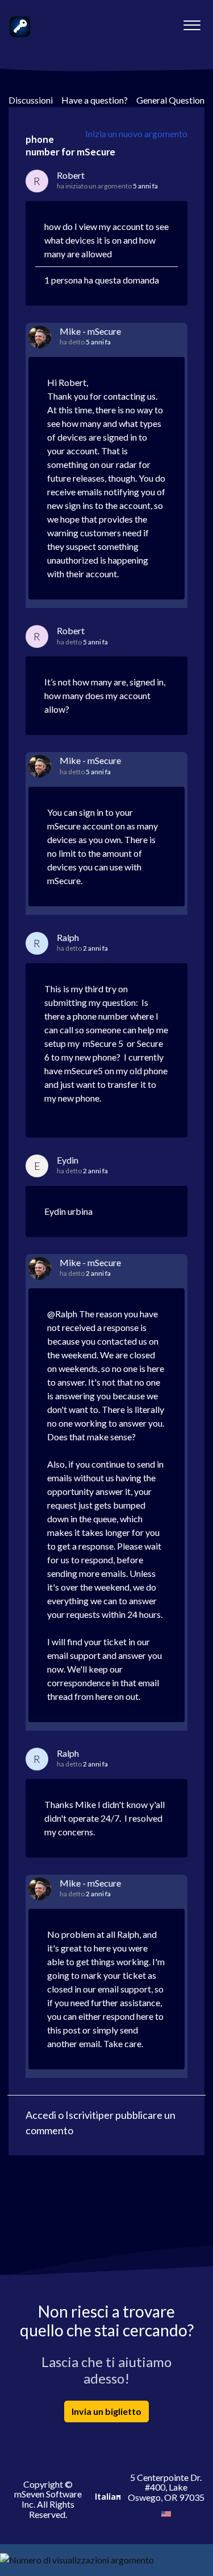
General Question (170, 100)
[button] (192, 22)
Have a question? (95, 100)
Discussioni (31, 100)
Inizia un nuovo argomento (136, 133)
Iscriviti (82, 2115)
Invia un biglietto (106, 2411)
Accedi (41, 2115)
